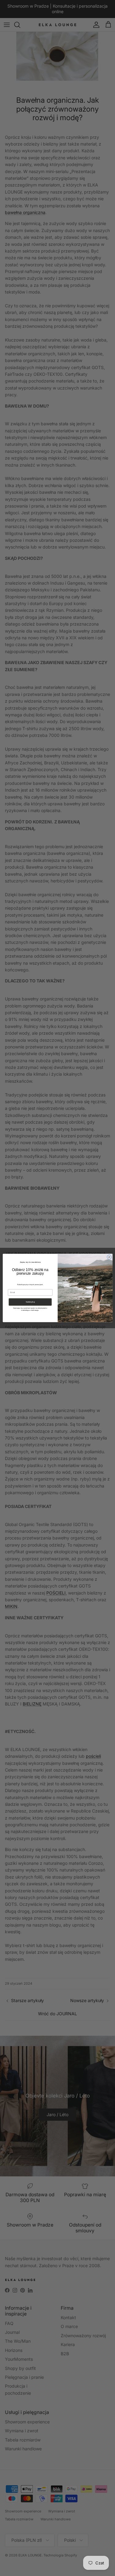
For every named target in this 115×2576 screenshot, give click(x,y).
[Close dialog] (109, 1257)
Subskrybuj (30, 1302)
